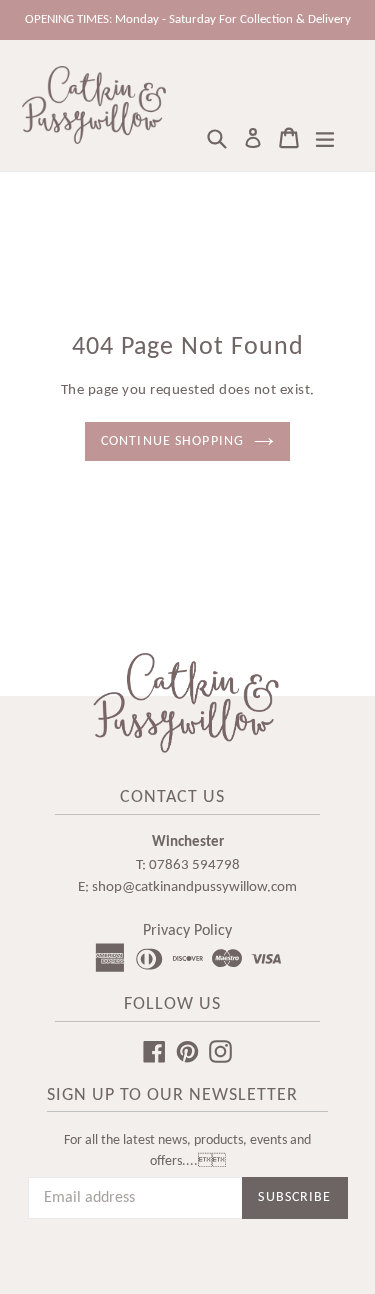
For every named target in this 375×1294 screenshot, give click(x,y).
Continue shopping (172, 441)
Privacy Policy (187, 931)
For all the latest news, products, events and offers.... (187, 1151)
